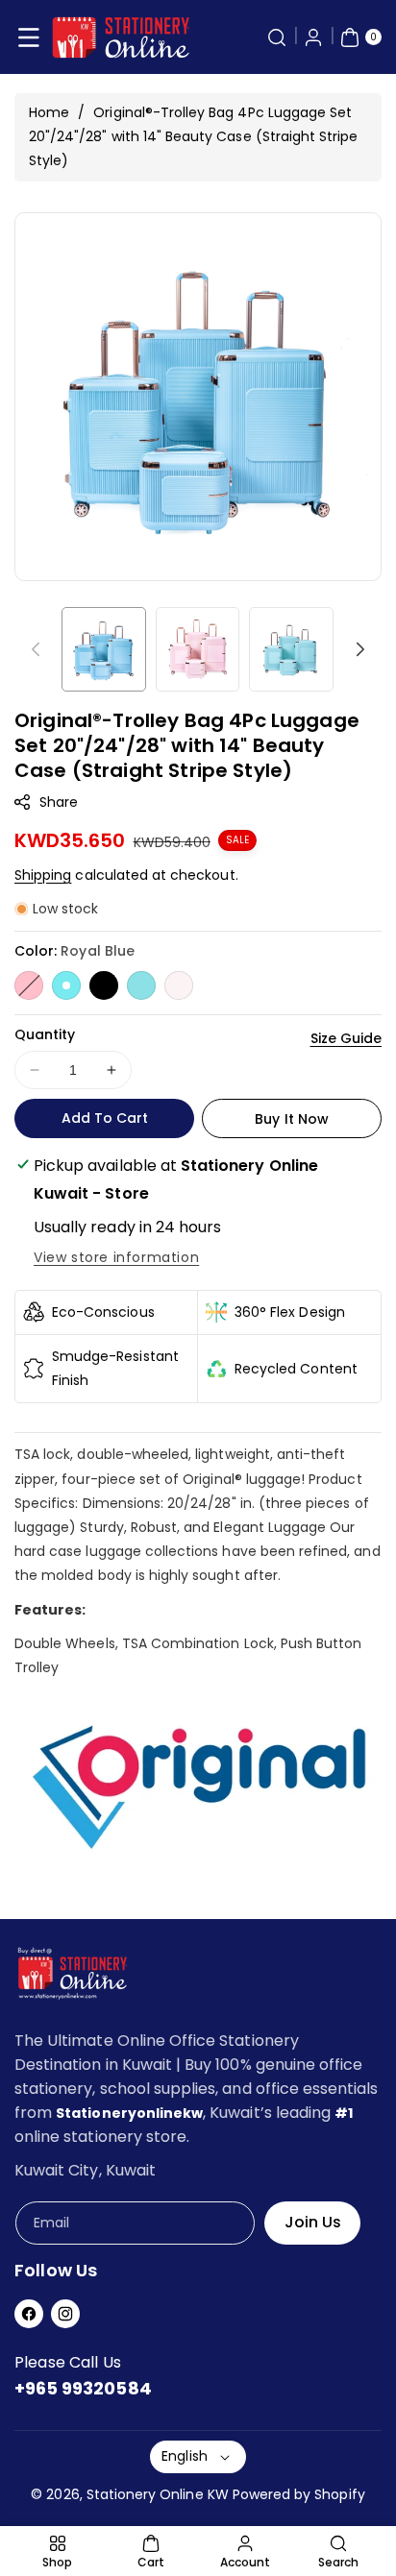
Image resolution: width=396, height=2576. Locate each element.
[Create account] (313, 37)
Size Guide (346, 1038)
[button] (29, 37)
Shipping (43, 875)
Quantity (45, 1034)
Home (49, 112)
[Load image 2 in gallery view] (198, 649)
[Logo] (72, 1977)
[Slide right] (360, 649)
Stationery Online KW (158, 2494)
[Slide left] (36, 649)
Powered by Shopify (299, 2494)
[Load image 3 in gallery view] (291, 649)
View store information (116, 1257)
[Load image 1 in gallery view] (104, 649)
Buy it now (292, 1119)
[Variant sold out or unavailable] (29, 985)
